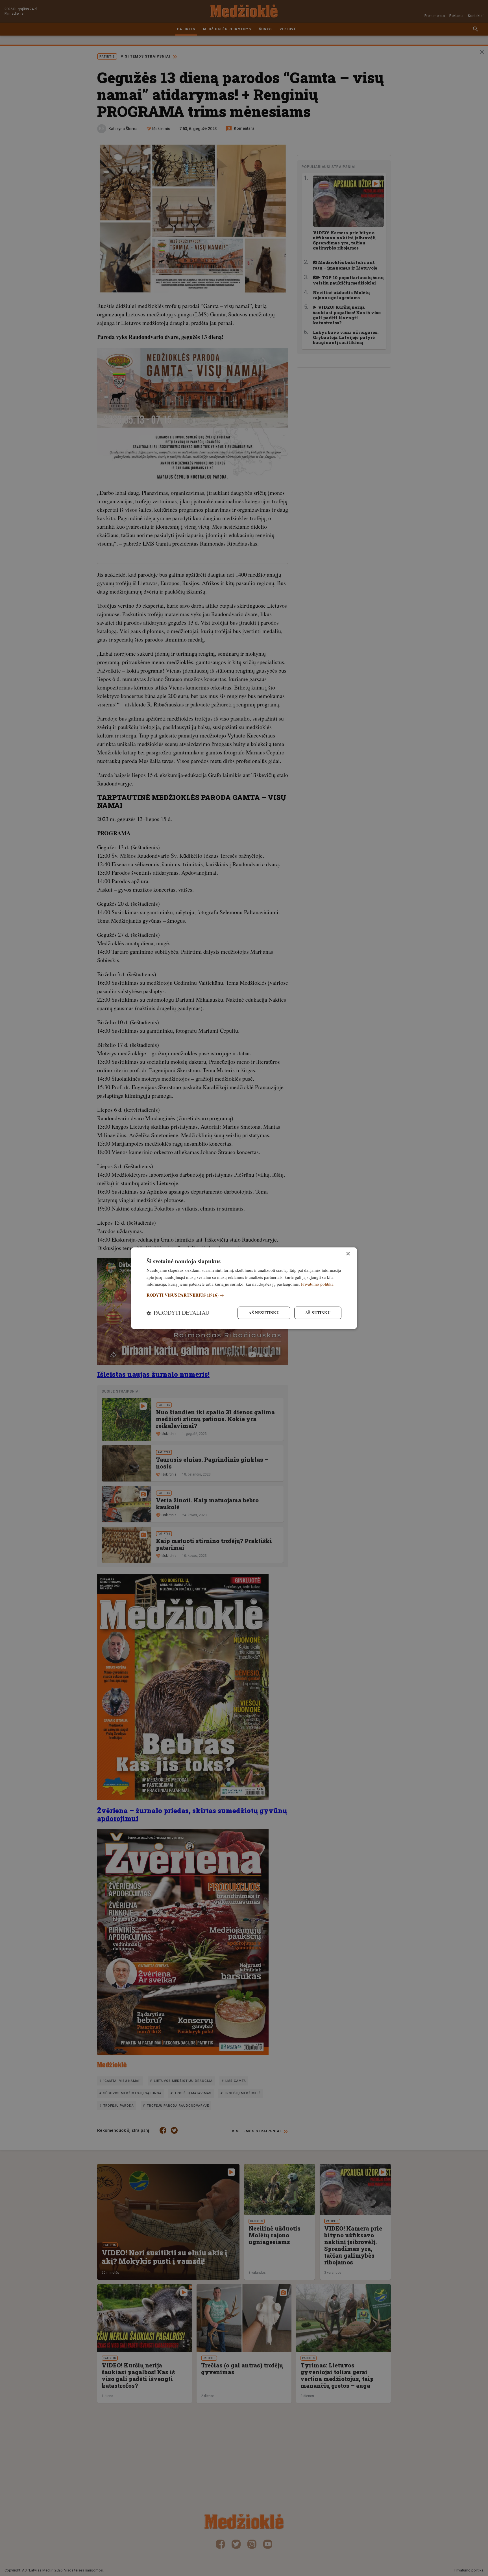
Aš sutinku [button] (318, 1313)
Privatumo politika (317, 1284)
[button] (244, 1295)
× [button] (348, 1254)
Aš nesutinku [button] (264, 1313)
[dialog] (244, 1288)
